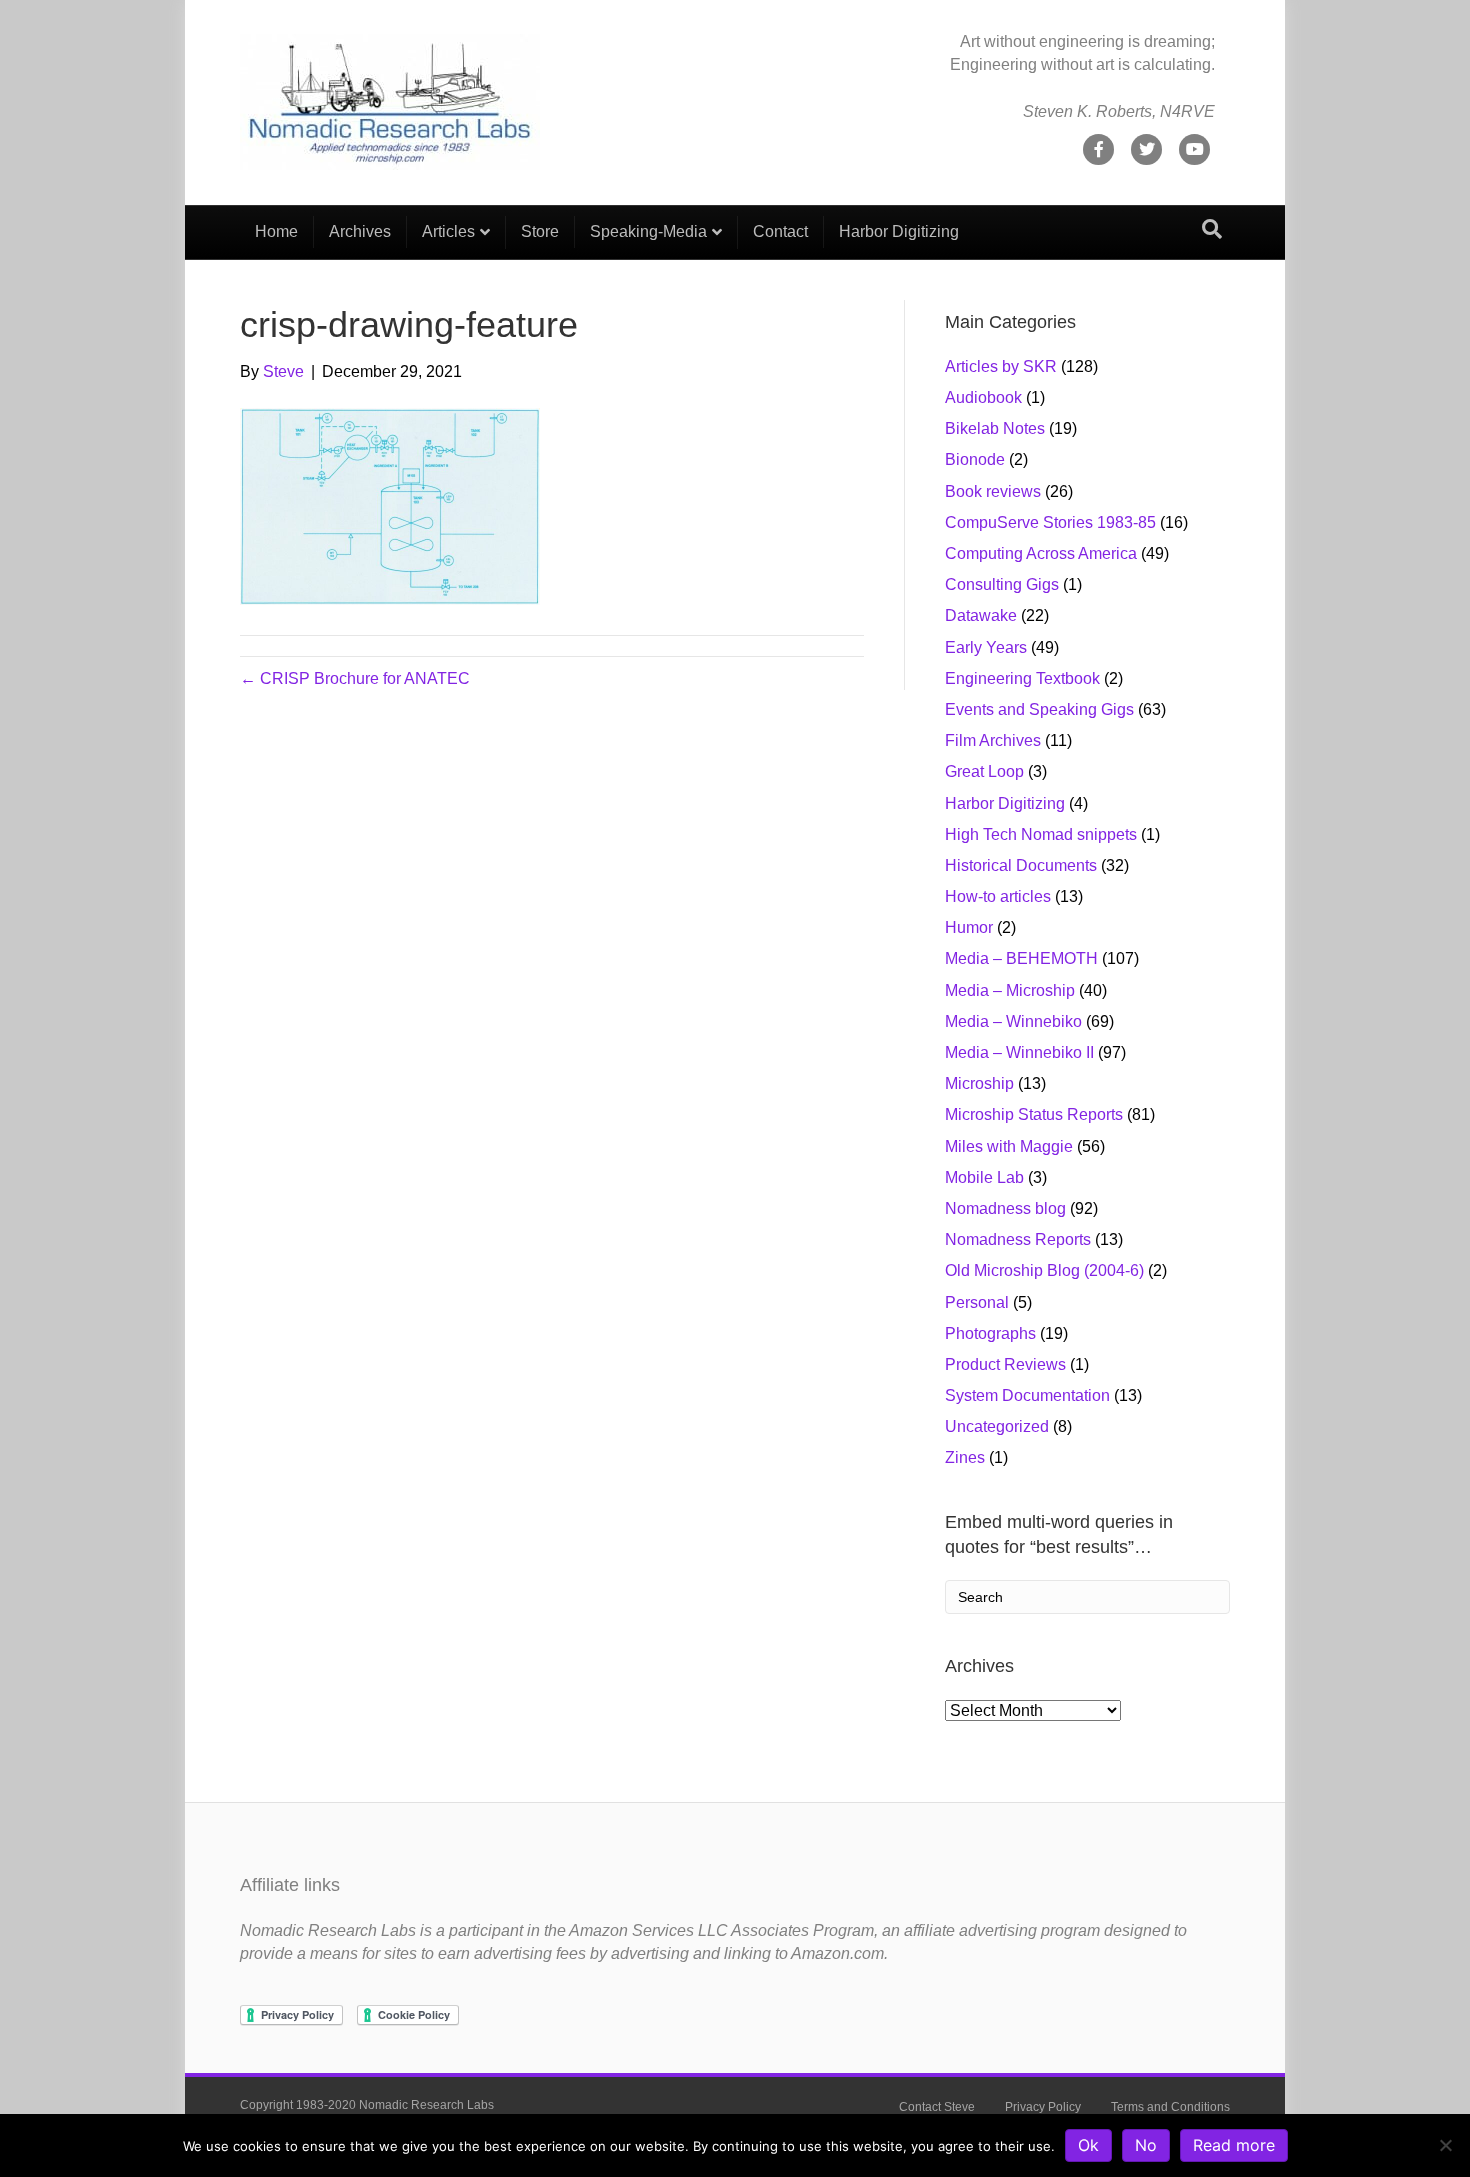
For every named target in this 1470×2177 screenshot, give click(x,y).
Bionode (975, 459)
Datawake (981, 615)
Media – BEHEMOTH (1021, 958)
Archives (360, 231)
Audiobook (983, 397)
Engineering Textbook (1022, 678)
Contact (780, 231)
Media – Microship (1010, 990)
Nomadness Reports (1018, 1239)
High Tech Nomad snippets (1041, 834)
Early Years (986, 647)
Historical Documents (1021, 865)
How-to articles (998, 896)
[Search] (1212, 229)
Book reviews (993, 491)
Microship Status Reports (1034, 1114)
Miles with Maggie (1009, 1146)
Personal (977, 1302)
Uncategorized (997, 1426)
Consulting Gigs (1002, 584)
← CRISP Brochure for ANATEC (355, 678)
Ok (1088, 2145)
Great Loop (984, 771)
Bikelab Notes (995, 428)
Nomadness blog (1005, 1208)
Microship (979, 1083)
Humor (969, 927)
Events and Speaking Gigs (1039, 709)
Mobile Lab (984, 1177)
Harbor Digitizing (899, 231)
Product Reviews (1005, 1364)
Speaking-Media (648, 231)
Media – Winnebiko (1013, 1021)
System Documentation (1027, 1395)
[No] (1445, 2145)
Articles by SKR (1001, 366)
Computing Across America (1041, 553)
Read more (1234, 2145)
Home (276, 231)
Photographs (990, 1333)
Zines (965, 1457)
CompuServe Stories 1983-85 (1050, 522)
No (1146, 2145)
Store (540, 231)
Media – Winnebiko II (1019, 1052)
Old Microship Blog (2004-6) (1044, 1270)
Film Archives (993, 740)
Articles (448, 231)
